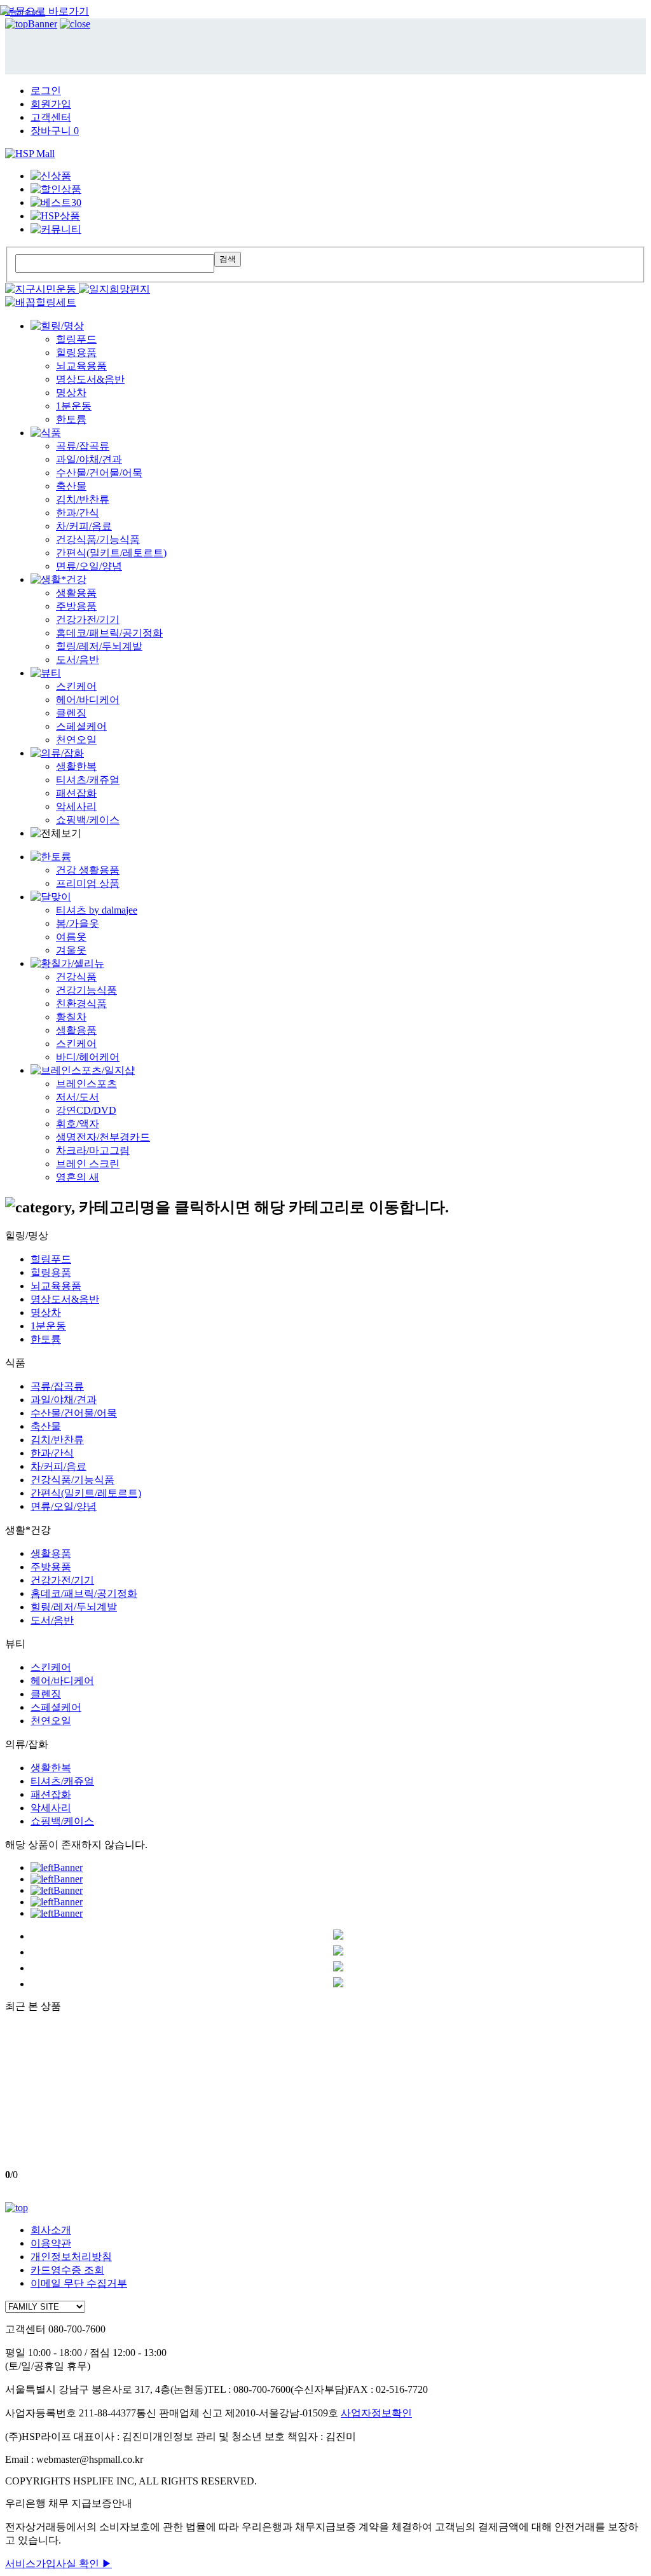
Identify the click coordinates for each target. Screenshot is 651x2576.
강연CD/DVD (86, 1110)
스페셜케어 (81, 726)
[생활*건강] (58, 579)
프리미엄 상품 (88, 883)
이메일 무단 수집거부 (79, 2283)
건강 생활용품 (88, 870)
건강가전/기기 (88, 620)
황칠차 (71, 1017)
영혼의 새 (78, 1177)
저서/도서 (78, 1097)
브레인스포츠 (86, 1084)
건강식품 (76, 977)
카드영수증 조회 (67, 2270)
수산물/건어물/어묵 (99, 473)
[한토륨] (51, 857)
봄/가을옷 (78, 923)
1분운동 (74, 406)
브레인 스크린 (88, 1164)
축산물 (71, 486)
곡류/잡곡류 (83, 446)
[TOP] (17, 2208)
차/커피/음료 (84, 526)
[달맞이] (51, 897)
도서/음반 (78, 660)
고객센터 (51, 117)
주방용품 (76, 606)
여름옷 (71, 937)
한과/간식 (78, 513)
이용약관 (51, 2243)
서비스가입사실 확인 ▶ (58, 2564)
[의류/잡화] (57, 753)
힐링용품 (76, 353)
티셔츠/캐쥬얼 (88, 780)
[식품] (46, 433)
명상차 (71, 393)
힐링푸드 (76, 339)
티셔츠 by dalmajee (97, 910)
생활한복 (76, 766)
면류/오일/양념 (89, 566)
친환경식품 (81, 1004)
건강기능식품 (86, 990)
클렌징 (71, 713)
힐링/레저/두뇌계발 (99, 646)
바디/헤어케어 (88, 1057)
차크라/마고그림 (93, 1150)
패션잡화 (76, 793)
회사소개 (51, 2230)
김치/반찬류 (83, 499)
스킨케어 (76, 686)
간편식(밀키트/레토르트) (111, 553)
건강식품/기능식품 (98, 539)
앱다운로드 (28, 13)
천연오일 (76, 740)
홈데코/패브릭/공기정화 (109, 633)
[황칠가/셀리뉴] (67, 963)
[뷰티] (46, 673)
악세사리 (76, 806)
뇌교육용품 (81, 366)
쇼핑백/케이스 (88, 820)
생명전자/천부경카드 (103, 1137)
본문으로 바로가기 (47, 11)
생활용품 (76, 593)
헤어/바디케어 (88, 700)
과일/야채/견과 (89, 459)
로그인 (46, 91)
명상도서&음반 (90, 379)
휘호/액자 (78, 1124)
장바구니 (55, 131)
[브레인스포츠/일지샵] (83, 1070)
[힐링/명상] (57, 326)
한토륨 (71, 419)
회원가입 (51, 104)
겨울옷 (71, 950)
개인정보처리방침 (71, 2257)
